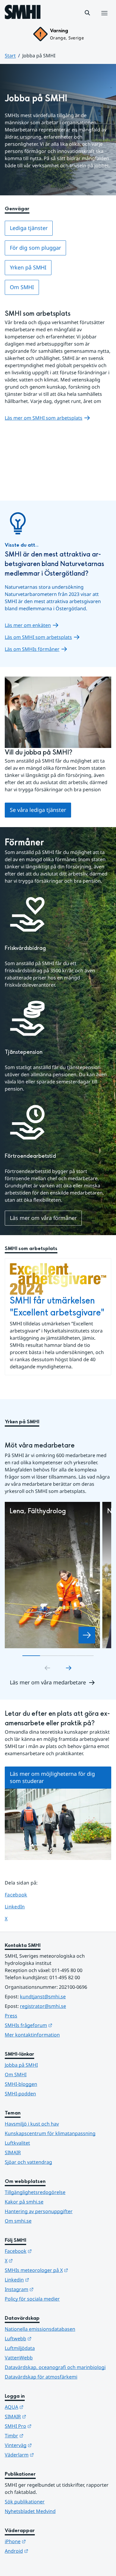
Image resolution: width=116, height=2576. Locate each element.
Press (11, 2016)
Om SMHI (22, 287)
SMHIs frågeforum (58, 2025)
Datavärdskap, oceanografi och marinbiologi (55, 2367)
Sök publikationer (25, 2502)
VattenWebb (19, 2358)
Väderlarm (48, 2455)
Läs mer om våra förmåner (43, 1218)
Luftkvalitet (17, 2143)
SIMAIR (13, 2152)
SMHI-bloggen (21, 2084)
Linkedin (46, 2280)
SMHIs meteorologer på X (58, 2270)
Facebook (20, 1895)
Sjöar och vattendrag (28, 2162)
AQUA (43, 2407)
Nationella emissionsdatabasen (40, 2329)
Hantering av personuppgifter (39, 2211)
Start (10, 56)
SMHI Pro (47, 2426)
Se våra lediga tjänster (38, 810)
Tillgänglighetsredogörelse (35, 2192)
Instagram (48, 2289)
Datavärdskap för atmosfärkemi (41, 2377)
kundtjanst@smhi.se (43, 1997)
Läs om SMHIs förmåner (32, 649)
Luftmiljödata (20, 2348)
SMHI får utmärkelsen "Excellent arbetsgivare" (57, 1307)
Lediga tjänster (29, 228)
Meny (104, 19)
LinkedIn (20, 1906)
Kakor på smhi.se (24, 2202)
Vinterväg (47, 2445)
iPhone (44, 2541)
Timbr (43, 2435)
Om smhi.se (18, 2221)
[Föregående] (47, 1668)
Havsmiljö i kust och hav (32, 2124)
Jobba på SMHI (21, 2065)
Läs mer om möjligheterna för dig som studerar (52, 1777)
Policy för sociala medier (32, 2299)
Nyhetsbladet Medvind (30, 2511)
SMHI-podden (20, 2094)
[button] (87, 13)
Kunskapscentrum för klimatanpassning (50, 2133)
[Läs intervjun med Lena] (87, 1635)
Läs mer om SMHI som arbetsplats (44, 418)
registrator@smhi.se (43, 2006)
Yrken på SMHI (28, 267)
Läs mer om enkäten (28, 625)
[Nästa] (69, 1668)
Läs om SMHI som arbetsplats (38, 637)
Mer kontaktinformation (32, 2035)
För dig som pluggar (35, 248)
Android (46, 2551)
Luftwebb (47, 2338)
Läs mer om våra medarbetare (48, 1682)
